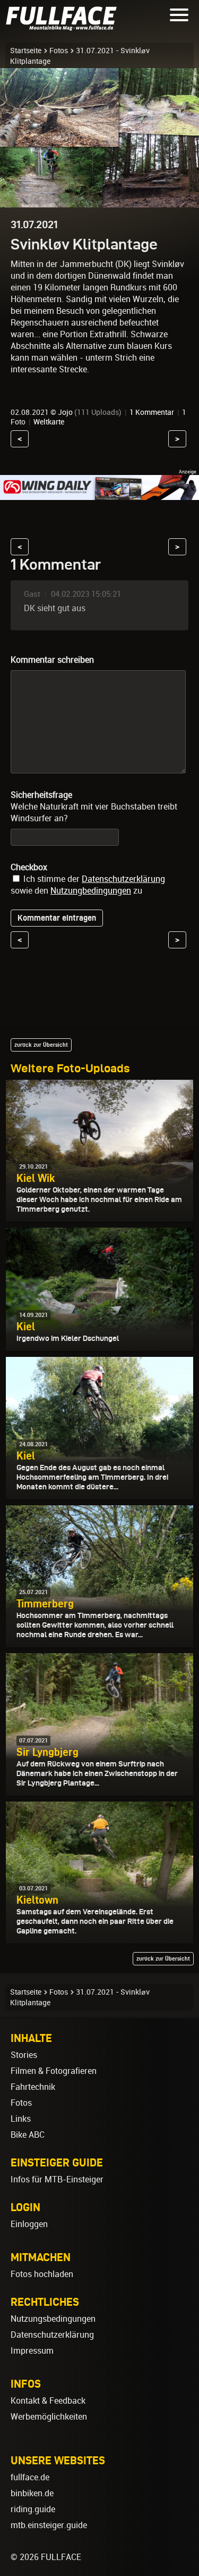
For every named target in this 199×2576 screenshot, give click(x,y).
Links (21, 2119)
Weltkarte (49, 422)
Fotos (59, 51)
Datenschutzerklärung (123, 879)
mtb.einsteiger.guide (49, 2525)
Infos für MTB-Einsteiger (57, 2179)
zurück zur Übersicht (41, 1045)
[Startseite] (64, 26)
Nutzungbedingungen (91, 891)
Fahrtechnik (33, 2087)
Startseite (26, 51)
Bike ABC (28, 2135)
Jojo (65, 412)
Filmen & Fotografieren (54, 2071)
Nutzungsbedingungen (53, 2319)
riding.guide (33, 2509)
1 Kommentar (152, 412)
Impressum (32, 2351)
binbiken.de (32, 2493)
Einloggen (29, 2224)
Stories (24, 2055)
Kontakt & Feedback (48, 2401)
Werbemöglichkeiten (49, 2417)
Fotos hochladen (42, 2274)
